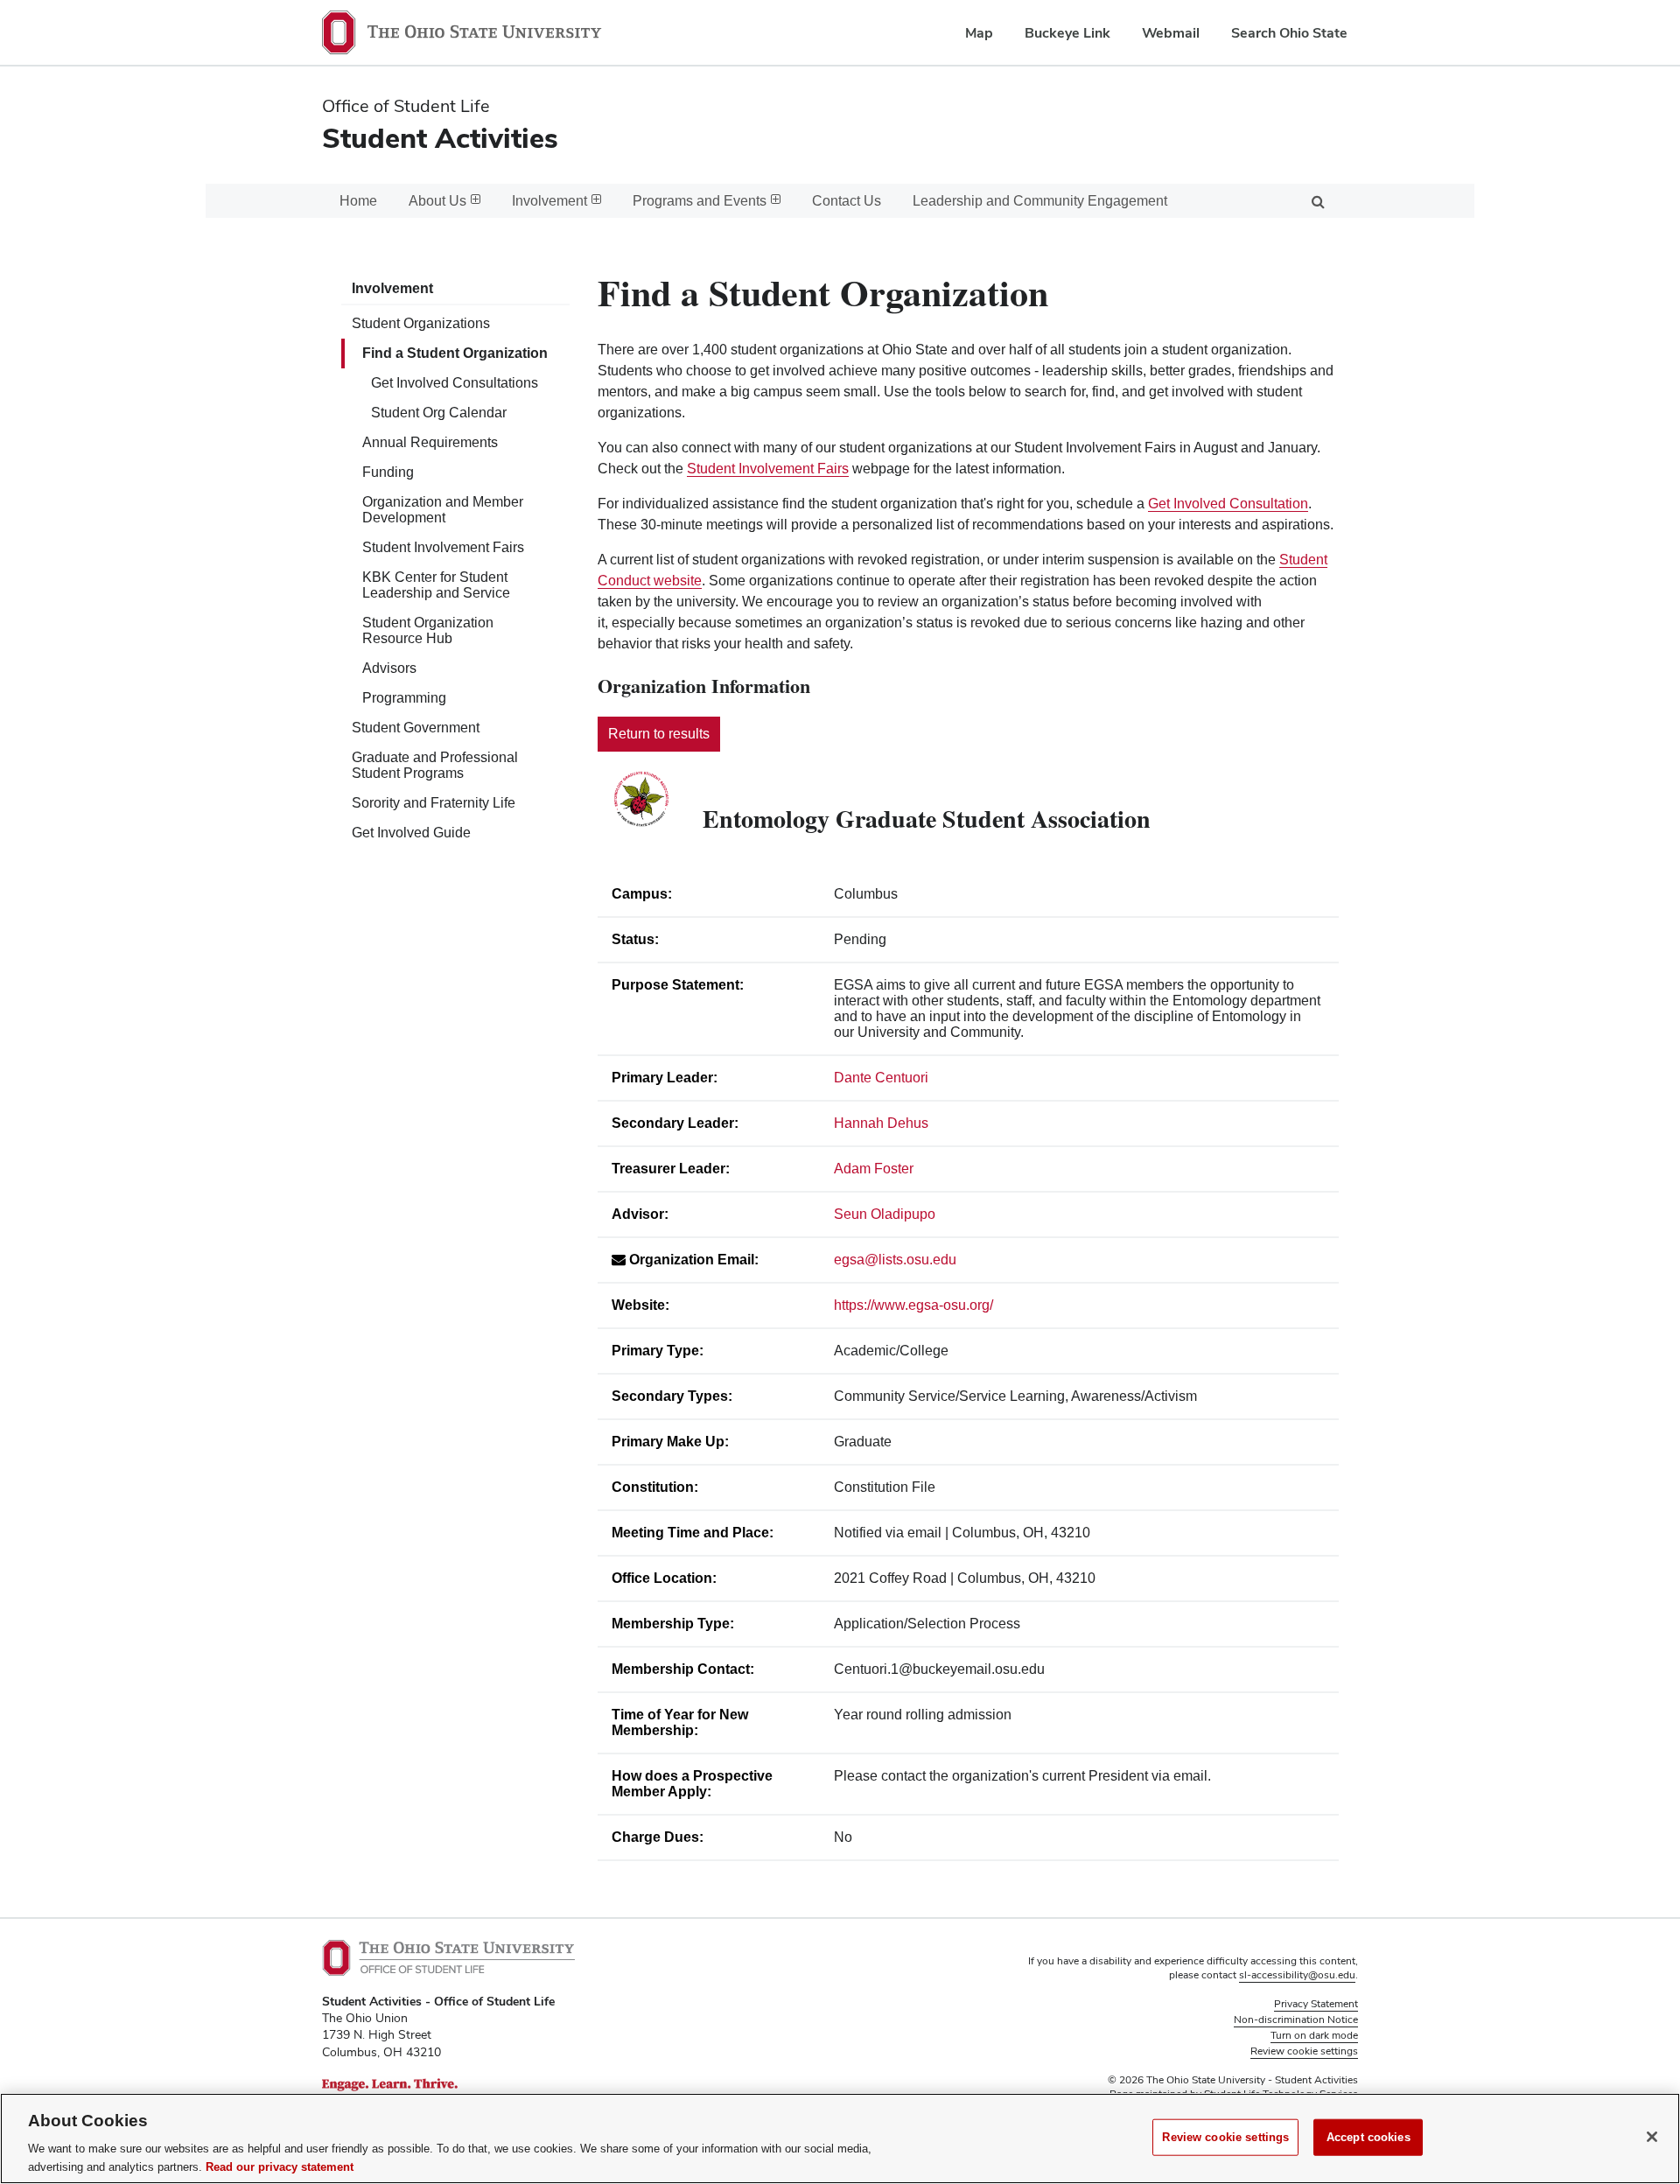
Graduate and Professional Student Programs (435, 765)
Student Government (416, 728)
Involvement (392, 288)
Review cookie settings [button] (1304, 2051)
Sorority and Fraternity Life (434, 803)
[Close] (1652, 2137)
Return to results (659, 734)
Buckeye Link (1067, 33)
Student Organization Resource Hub (428, 630)
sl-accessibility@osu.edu (1297, 1975)
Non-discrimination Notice (1296, 2019)
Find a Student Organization (455, 353)
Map (979, 33)
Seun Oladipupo (885, 1214)
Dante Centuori (881, 1078)
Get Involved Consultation (1228, 504)
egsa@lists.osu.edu (895, 1260)
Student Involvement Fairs (443, 547)
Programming (404, 698)
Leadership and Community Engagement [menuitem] (1040, 201)
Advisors (389, 668)
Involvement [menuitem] (549, 201)
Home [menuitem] (358, 201)
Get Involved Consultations (455, 383)
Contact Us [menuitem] (847, 201)
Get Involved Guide (411, 833)
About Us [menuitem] (437, 201)
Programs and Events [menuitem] (700, 201)
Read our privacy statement (280, 2166)
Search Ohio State (1289, 33)
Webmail (1171, 33)
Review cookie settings (1225, 2137)
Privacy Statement (1316, 2004)
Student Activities (440, 138)
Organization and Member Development (443, 510)
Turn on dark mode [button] (1314, 2035)
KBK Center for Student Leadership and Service (436, 585)
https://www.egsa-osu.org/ (913, 1305)
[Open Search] (1318, 201)
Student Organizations (421, 323)
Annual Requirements (430, 442)
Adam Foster (874, 1169)
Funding (388, 472)
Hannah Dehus (881, 1123)
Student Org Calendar (439, 413)
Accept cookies (1368, 2137)
